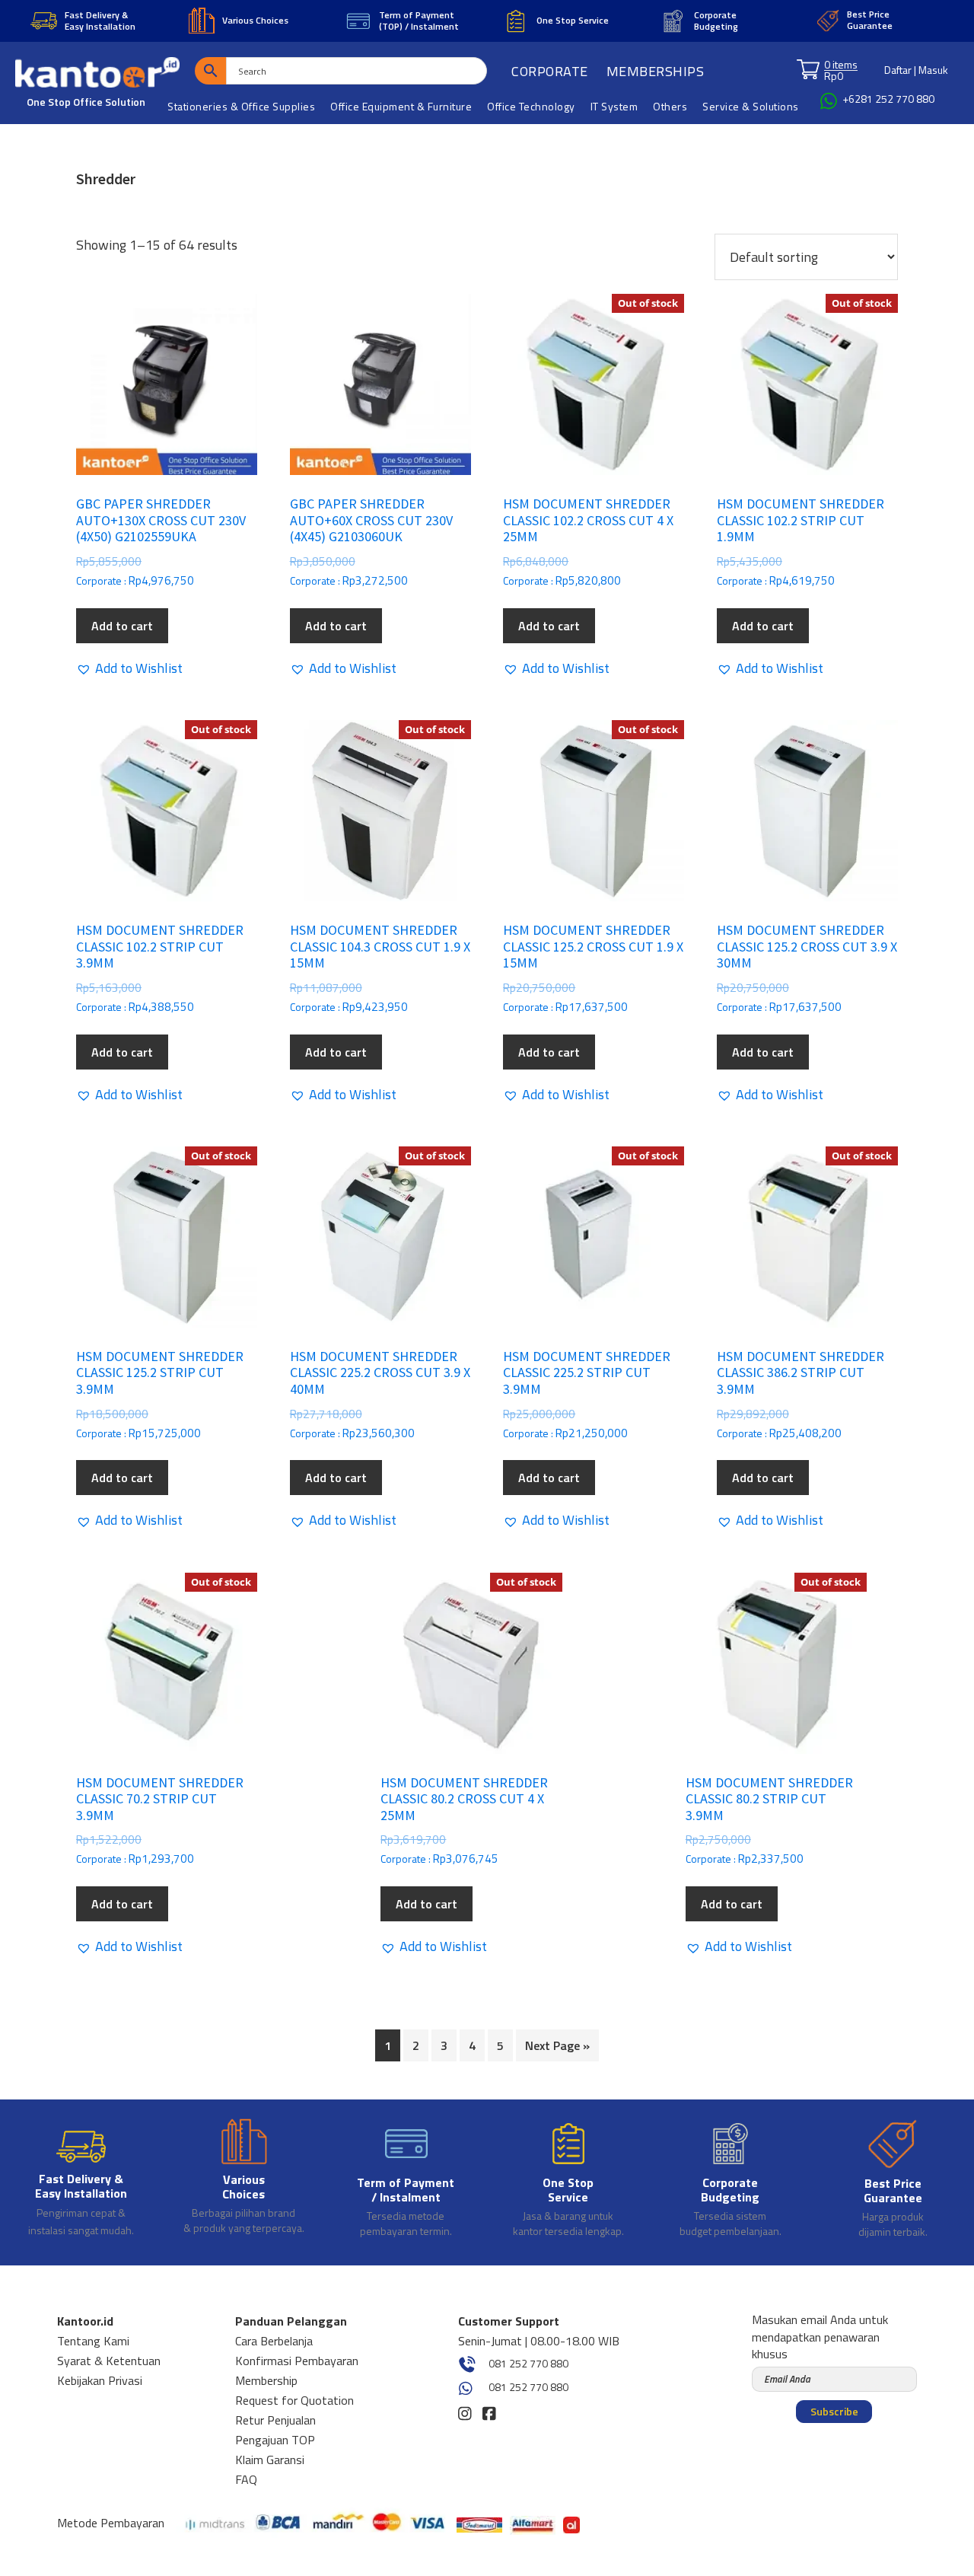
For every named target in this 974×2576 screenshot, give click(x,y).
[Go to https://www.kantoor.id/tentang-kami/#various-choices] (244, 2179)
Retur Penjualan (275, 2420)
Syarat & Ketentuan (109, 2361)
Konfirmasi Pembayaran (297, 2361)
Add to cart (122, 626)
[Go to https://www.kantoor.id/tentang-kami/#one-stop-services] (568, 2181)
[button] (129, 668)
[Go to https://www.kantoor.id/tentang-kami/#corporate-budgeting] (730, 2181)
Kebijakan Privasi (100, 2380)
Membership (266, 2380)
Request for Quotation (294, 2400)
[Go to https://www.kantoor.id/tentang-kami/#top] (406, 2181)
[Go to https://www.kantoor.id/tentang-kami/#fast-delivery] (81, 2181)
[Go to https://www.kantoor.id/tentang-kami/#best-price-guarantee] (892, 2181)
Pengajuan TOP (275, 2440)
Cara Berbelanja (274, 2341)
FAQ (246, 2479)
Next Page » (557, 2045)
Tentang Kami (93, 2341)
